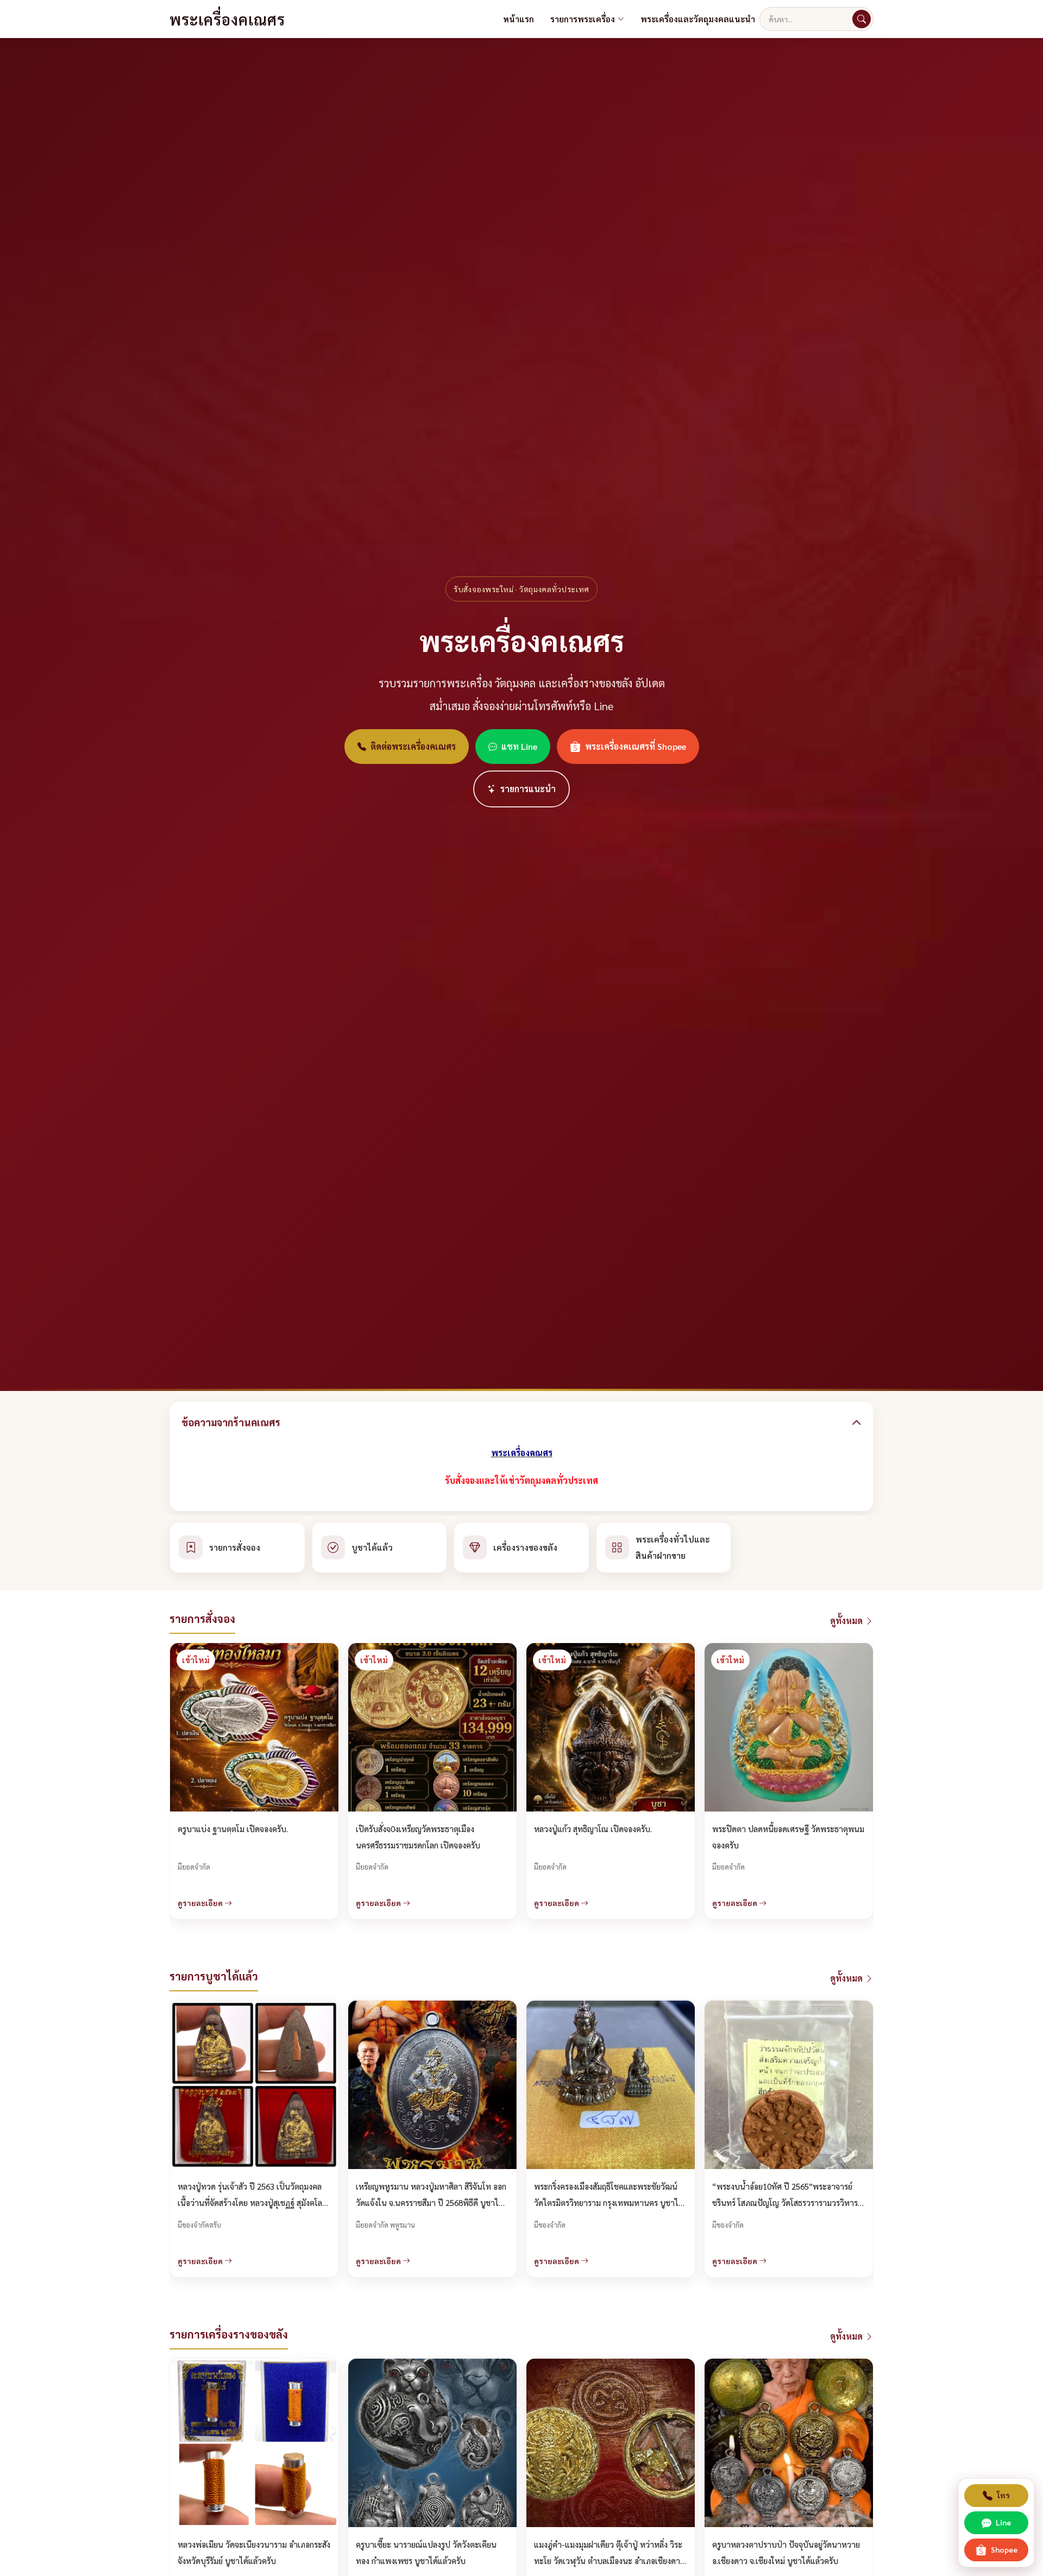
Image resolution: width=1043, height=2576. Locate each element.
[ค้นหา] (862, 19)
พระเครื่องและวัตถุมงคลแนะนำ (698, 19)
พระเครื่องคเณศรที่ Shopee (636, 746)
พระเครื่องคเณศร (227, 19)
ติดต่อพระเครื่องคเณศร (413, 746)
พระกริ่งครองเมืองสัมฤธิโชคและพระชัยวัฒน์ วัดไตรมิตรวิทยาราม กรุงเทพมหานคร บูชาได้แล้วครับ (609, 2202)
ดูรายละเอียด (201, 1903)
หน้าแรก (519, 19)
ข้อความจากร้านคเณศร (231, 1422)
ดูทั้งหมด (847, 1621)
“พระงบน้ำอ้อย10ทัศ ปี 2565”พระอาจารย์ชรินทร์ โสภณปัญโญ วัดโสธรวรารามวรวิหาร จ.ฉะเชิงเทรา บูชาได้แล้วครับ (785, 2202)
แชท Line (519, 746)
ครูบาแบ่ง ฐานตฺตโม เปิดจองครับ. (233, 1829)
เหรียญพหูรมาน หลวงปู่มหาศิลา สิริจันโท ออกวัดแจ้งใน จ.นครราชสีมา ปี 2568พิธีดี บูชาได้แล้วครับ (431, 2202)
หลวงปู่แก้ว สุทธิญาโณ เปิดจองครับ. (593, 1829)
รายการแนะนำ (528, 789)
